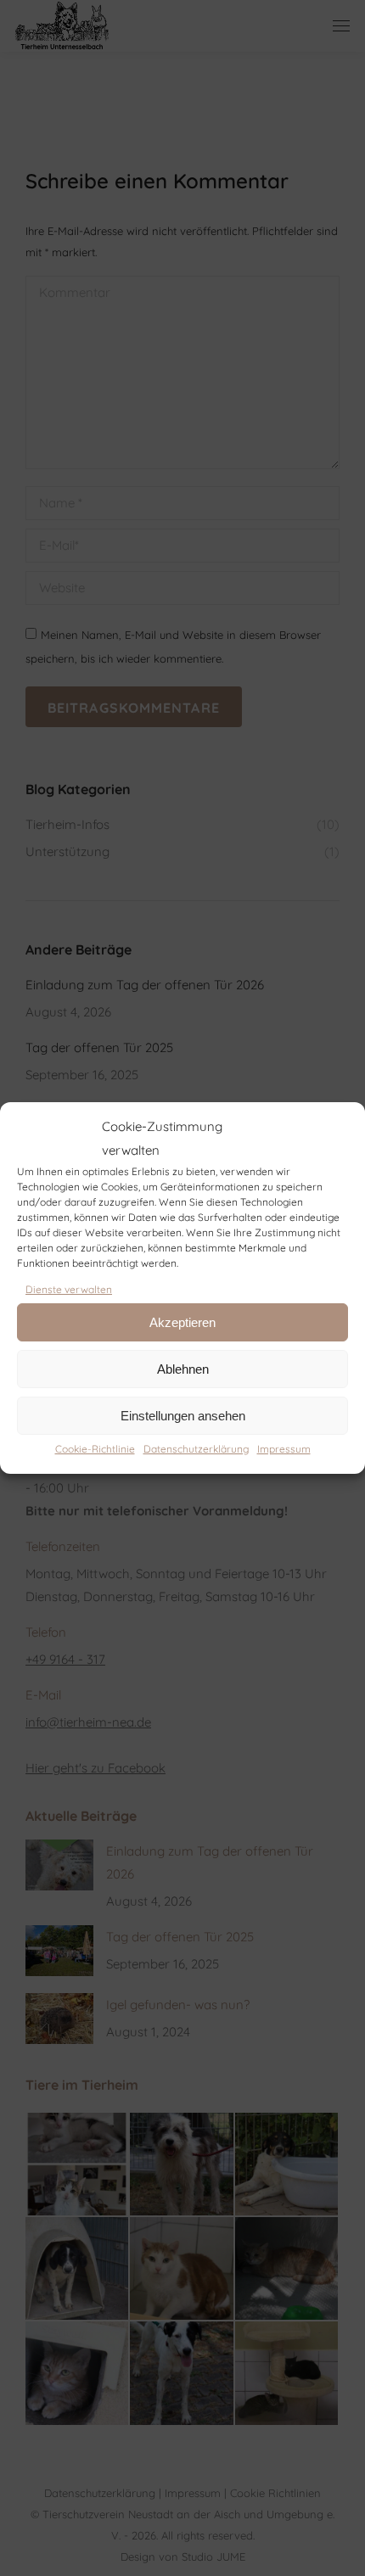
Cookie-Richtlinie (95, 1449)
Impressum (284, 1449)
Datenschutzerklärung (196, 1449)
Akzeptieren (182, 1322)
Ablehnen (183, 1369)
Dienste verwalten (69, 1289)
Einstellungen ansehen (183, 1416)
